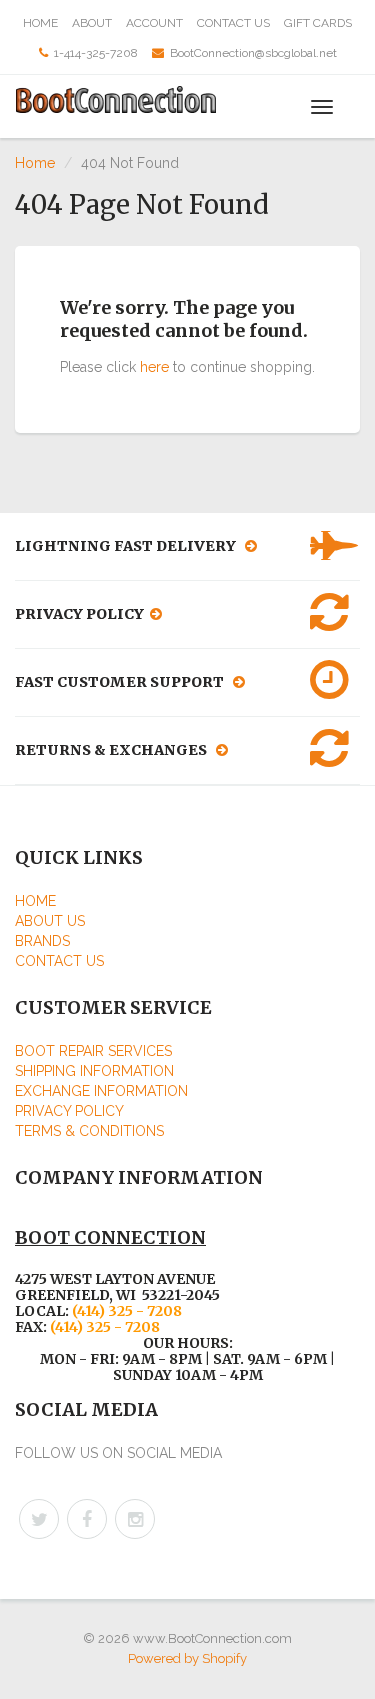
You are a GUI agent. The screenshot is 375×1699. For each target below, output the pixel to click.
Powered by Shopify (187, 1658)
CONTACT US (233, 23)
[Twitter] (39, 1519)
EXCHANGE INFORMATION (101, 1091)
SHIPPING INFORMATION (94, 1071)
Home (35, 163)
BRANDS (42, 941)
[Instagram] (135, 1519)
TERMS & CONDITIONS (89, 1131)
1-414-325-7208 (96, 53)
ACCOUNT (154, 23)
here (154, 367)
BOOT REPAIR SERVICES (93, 1051)
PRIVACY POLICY (69, 1111)
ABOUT (92, 23)
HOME (40, 23)
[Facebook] (87, 1519)
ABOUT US (50, 921)
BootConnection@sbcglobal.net (253, 53)
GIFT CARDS (318, 23)
